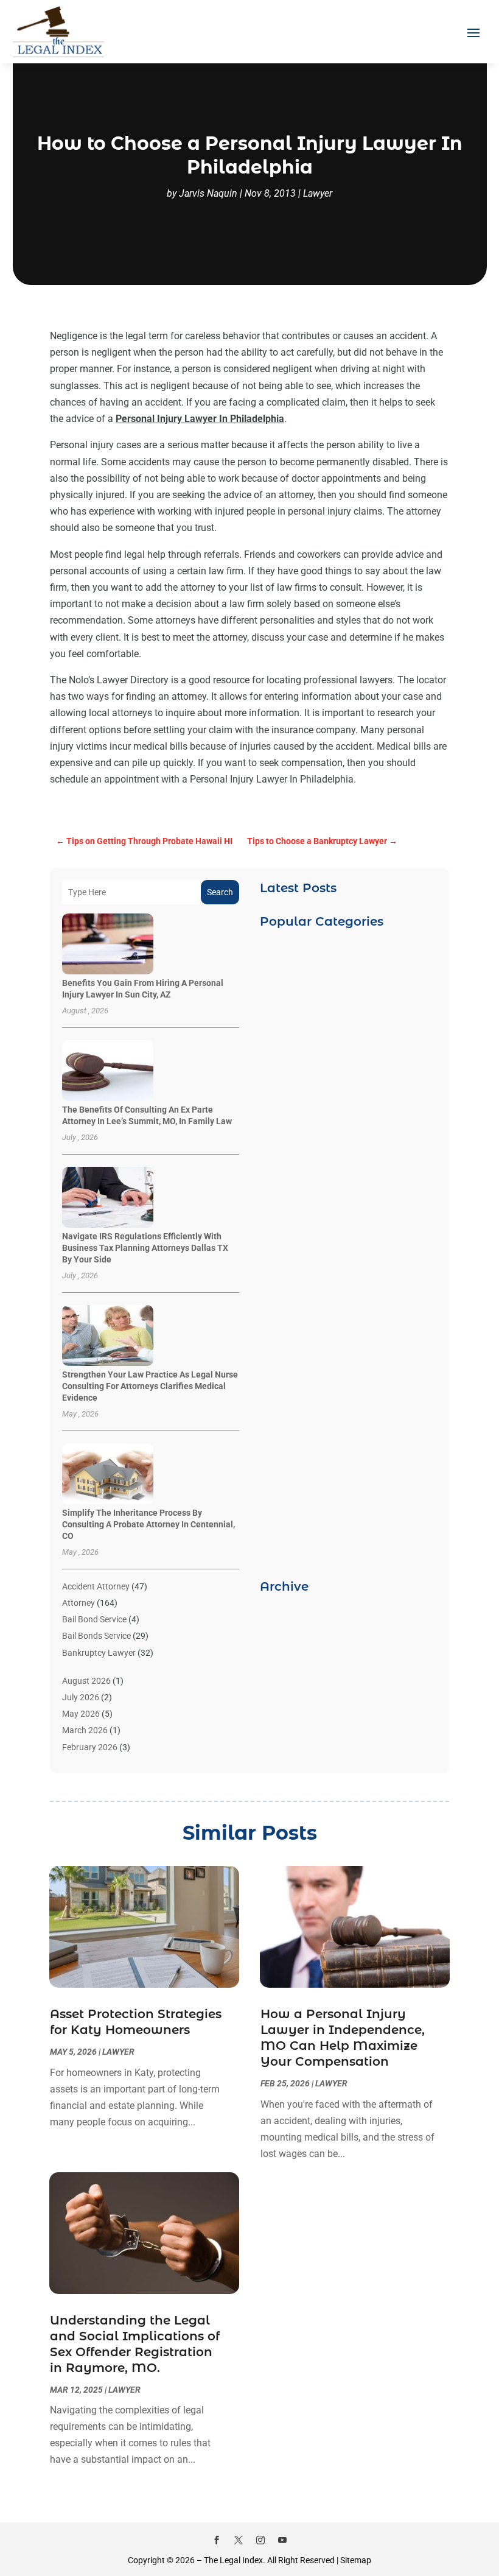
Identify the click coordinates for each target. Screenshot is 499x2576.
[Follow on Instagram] (260, 2540)
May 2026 (81, 1714)
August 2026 (86, 1681)
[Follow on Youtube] (282, 2540)
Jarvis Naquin (208, 193)
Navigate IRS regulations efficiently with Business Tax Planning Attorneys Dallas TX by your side (145, 1248)
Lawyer (318, 193)
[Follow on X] (239, 2540)
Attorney (79, 1603)
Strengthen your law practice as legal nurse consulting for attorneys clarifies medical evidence (150, 1386)
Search (220, 892)
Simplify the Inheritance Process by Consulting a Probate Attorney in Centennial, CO (148, 1524)
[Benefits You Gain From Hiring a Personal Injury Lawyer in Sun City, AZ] (108, 945)
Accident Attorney (96, 1586)
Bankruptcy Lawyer (99, 1653)
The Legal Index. (235, 2560)
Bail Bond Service (94, 1619)
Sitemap (356, 2560)
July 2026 (81, 1697)
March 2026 (85, 1730)
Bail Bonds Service (96, 1636)
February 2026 (90, 1747)
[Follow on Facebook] (217, 2540)
